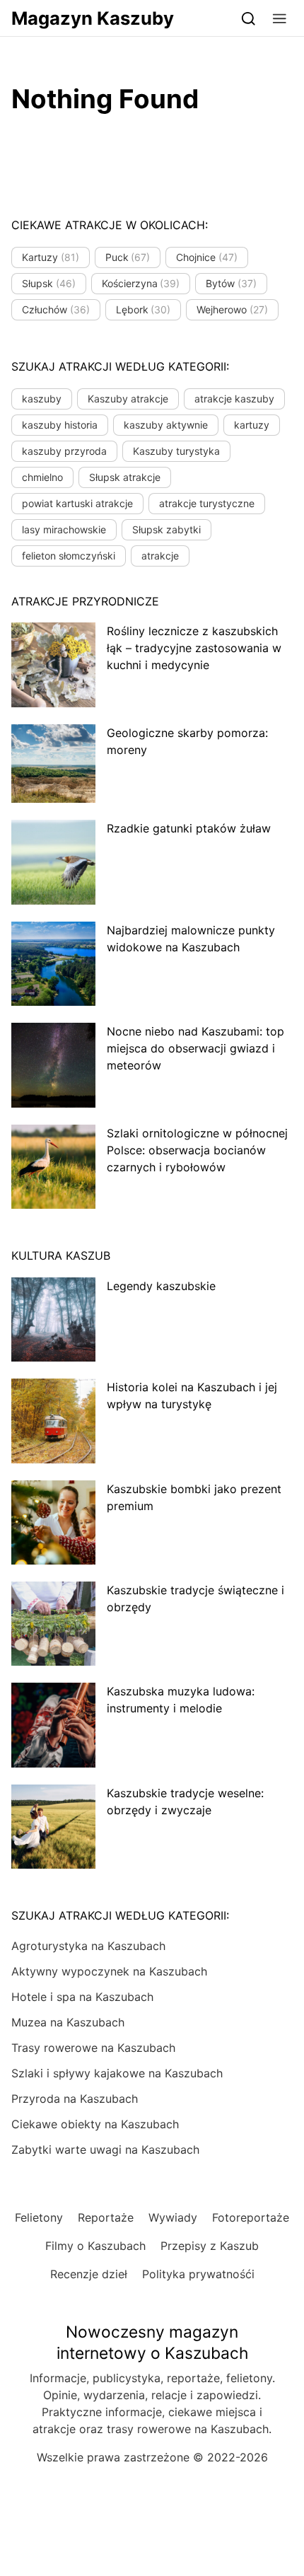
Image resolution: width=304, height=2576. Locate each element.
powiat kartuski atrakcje (77, 503)
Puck (128, 257)
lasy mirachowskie (64, 529)
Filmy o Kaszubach (95, 2246)
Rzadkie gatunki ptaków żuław (189, 828)
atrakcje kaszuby (234, 399)
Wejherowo (232, 309)
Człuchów (56, 309)
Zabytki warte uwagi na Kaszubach (105, 2149)
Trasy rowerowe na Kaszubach (93, 2048)
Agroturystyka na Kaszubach (88, 1946)
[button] (280, 18)
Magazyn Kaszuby (93, 18)
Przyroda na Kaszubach (75, 2099)
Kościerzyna (141, 283)
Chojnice (207, 257)
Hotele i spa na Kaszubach (82, 1997)
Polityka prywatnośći (198, 2274)
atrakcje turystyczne (207, 503)
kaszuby (42, 399)
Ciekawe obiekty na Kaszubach (95, 2124)
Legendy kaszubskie (161, 1286)
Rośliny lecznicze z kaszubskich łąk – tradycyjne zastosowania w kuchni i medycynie (194, 648)
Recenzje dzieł (89, 2274)
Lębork (144, 309)
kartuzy (252, 425)
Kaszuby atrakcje (128, 399)
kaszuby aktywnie (166, 425)
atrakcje (160, 556)
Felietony (39, 2217)
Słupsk (49, 283)
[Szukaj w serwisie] (249, 18)
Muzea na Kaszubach (68, 2022)
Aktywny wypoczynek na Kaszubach (109, 1971)
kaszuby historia (60, 425)
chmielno (42, 477)
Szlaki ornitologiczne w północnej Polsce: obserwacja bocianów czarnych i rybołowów (197, 1150)
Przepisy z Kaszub (210, 2246)
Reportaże (106, 2217)
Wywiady (173, 2217)
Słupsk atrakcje (125, 477)
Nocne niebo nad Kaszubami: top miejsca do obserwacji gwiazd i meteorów (195, 1048)
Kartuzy (51, 257)
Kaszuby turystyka (176, 451)
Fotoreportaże (251, 2217)
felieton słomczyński (69, 556)
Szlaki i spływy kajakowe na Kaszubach (117, 2073)
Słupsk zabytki (166, 529)
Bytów (231, 283)
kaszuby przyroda (64, 451)
